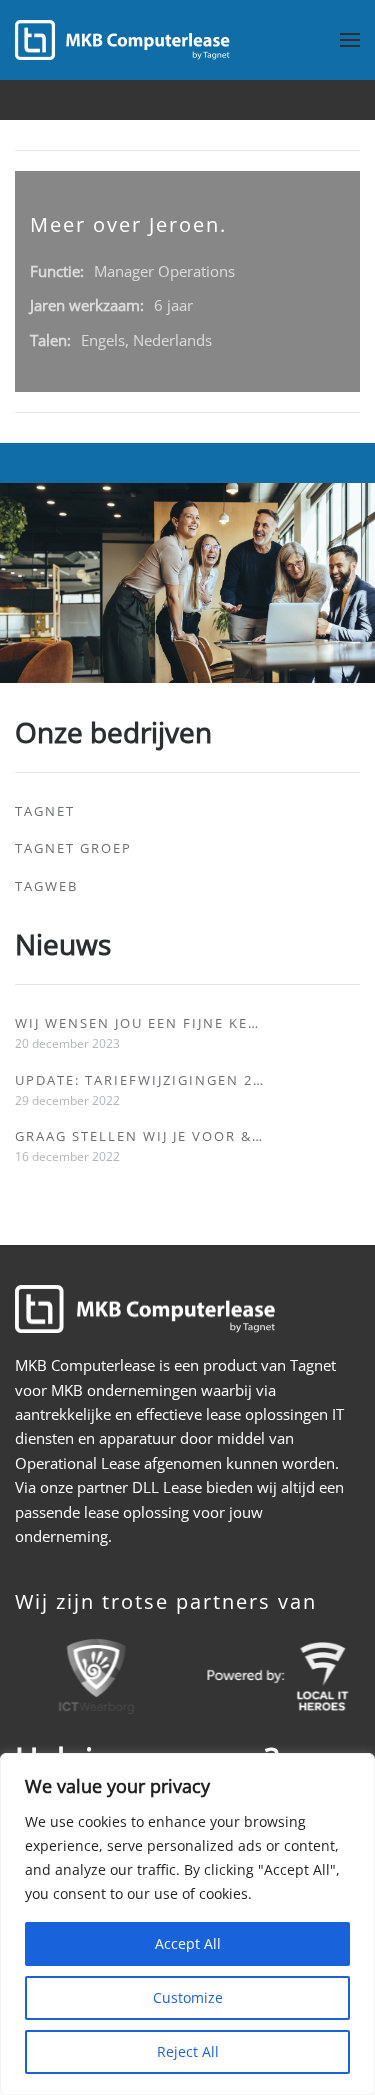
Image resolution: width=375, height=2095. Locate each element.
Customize (188, 1997)
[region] (187, 1924)
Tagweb (46, 886)
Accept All (188, 1943)
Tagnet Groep (73, 848)
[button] (350, 40)
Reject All (188, 2051)
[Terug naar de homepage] (122, 40)
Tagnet (45, 811)
